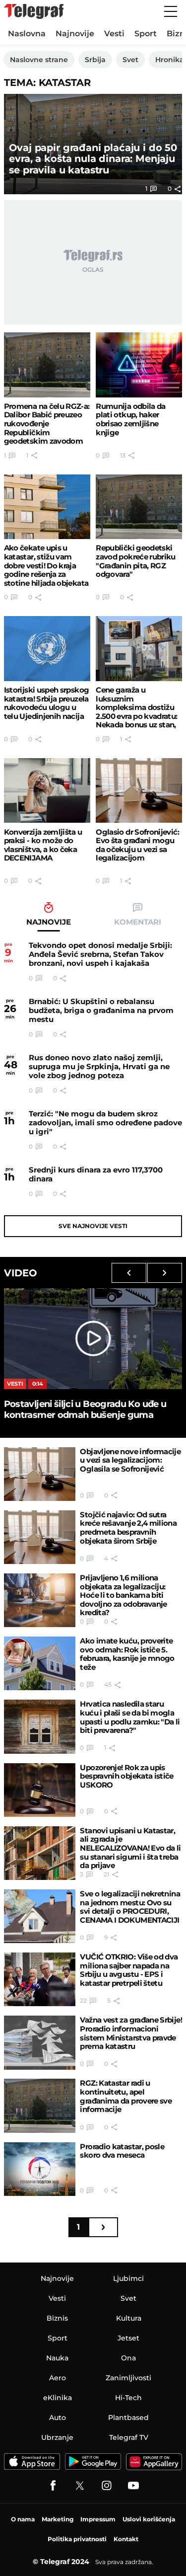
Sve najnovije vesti (93, 1226)
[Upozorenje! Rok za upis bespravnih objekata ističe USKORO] (40, 1790)
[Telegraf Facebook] (53, 2486)
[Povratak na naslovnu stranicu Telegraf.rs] (34, 11)
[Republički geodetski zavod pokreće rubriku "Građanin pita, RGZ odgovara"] (139, 507)
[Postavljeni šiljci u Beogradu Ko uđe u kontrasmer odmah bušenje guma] (93, 1338)
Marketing (58, 2519)
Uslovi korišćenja (149, 2519)
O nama (23, 2519)
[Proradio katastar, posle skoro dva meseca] (40, 2169)
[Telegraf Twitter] (80, 2486)
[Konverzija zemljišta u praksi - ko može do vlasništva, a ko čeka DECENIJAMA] (47, 791)
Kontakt (126, 2539)
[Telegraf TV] (133, 2486)
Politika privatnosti (77, 2539)
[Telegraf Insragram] (107, 2486)
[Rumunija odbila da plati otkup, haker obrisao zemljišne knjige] (139, 365)
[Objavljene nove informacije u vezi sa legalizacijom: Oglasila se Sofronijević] (40, 1474)
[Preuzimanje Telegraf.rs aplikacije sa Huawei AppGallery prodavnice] (154, 2462)
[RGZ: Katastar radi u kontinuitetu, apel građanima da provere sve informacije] (40, 2106)
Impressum (98, 2519)
